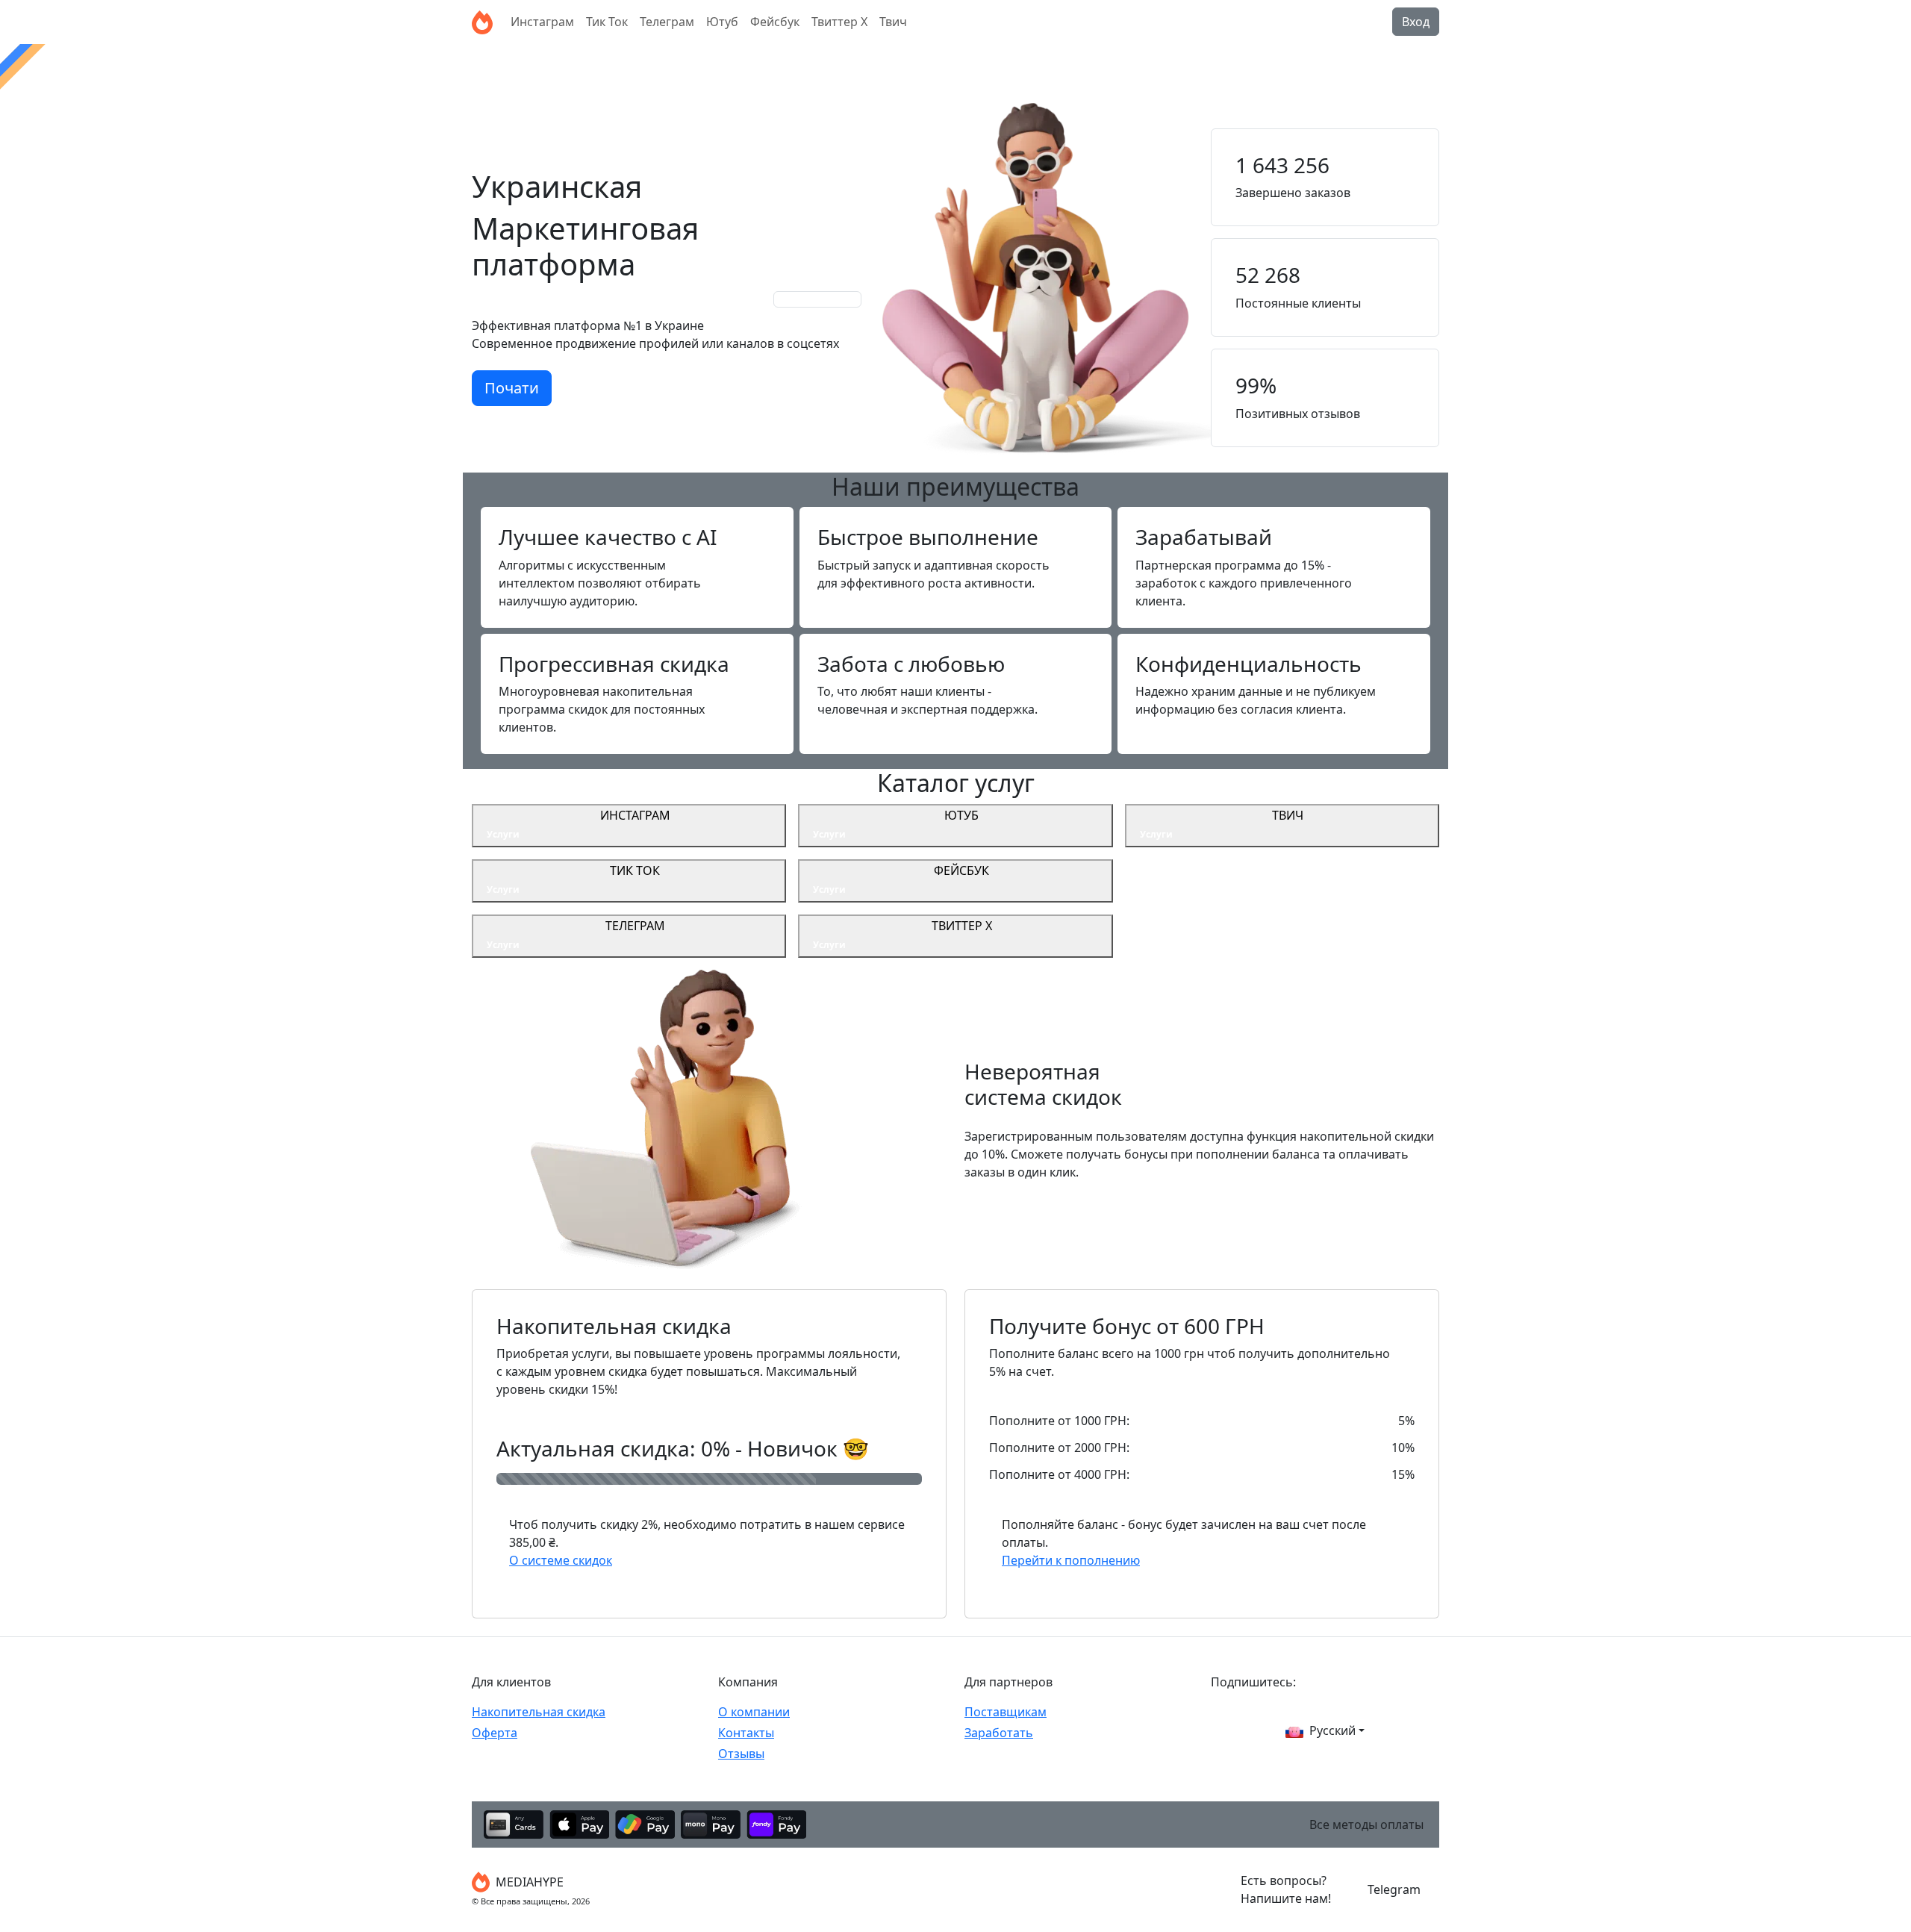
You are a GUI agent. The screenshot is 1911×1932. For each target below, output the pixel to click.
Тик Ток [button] (607, 22)
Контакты (746, 1733)
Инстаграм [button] (542, 22)
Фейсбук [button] (775, 22)
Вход (1416, 22)
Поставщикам (1006, 1712)
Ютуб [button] (722, 22)
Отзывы (741, 1754)
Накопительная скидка (539, 1712)
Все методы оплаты (1366, 1825)
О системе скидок (561, 1560)
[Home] (482, 22)
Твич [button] (893, 22)
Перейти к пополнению (1071, 1560)
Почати (512, 388)
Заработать (999, 1733)
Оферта (495, 1733)
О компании (754, 1712)
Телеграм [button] (667, 22)
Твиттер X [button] (839, 22)
